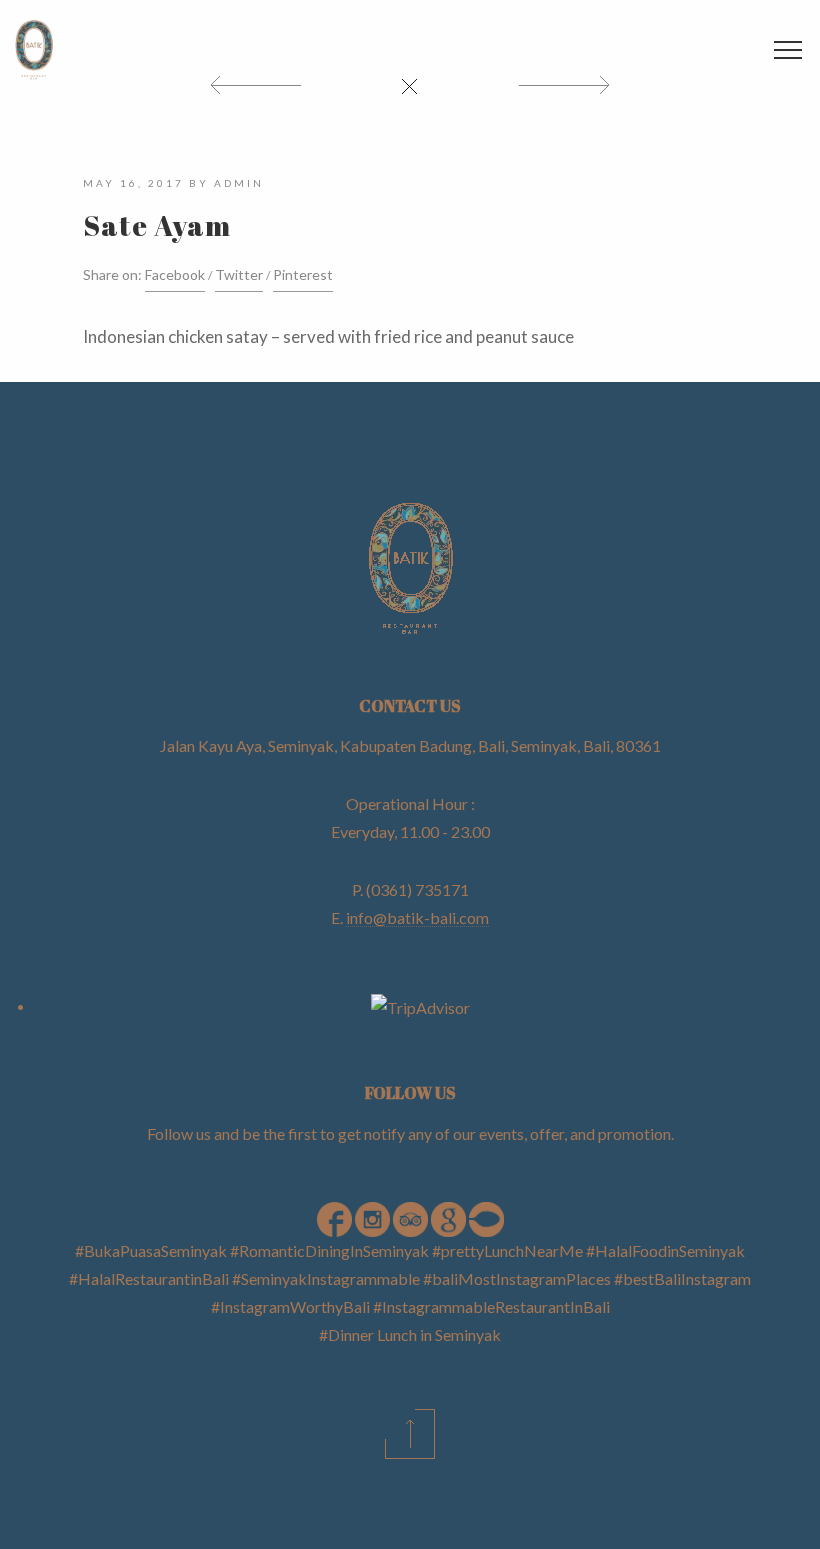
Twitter (239, 274)
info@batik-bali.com (417, 917)
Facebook (175, 274)
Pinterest (303, 274)
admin (239, 183)
